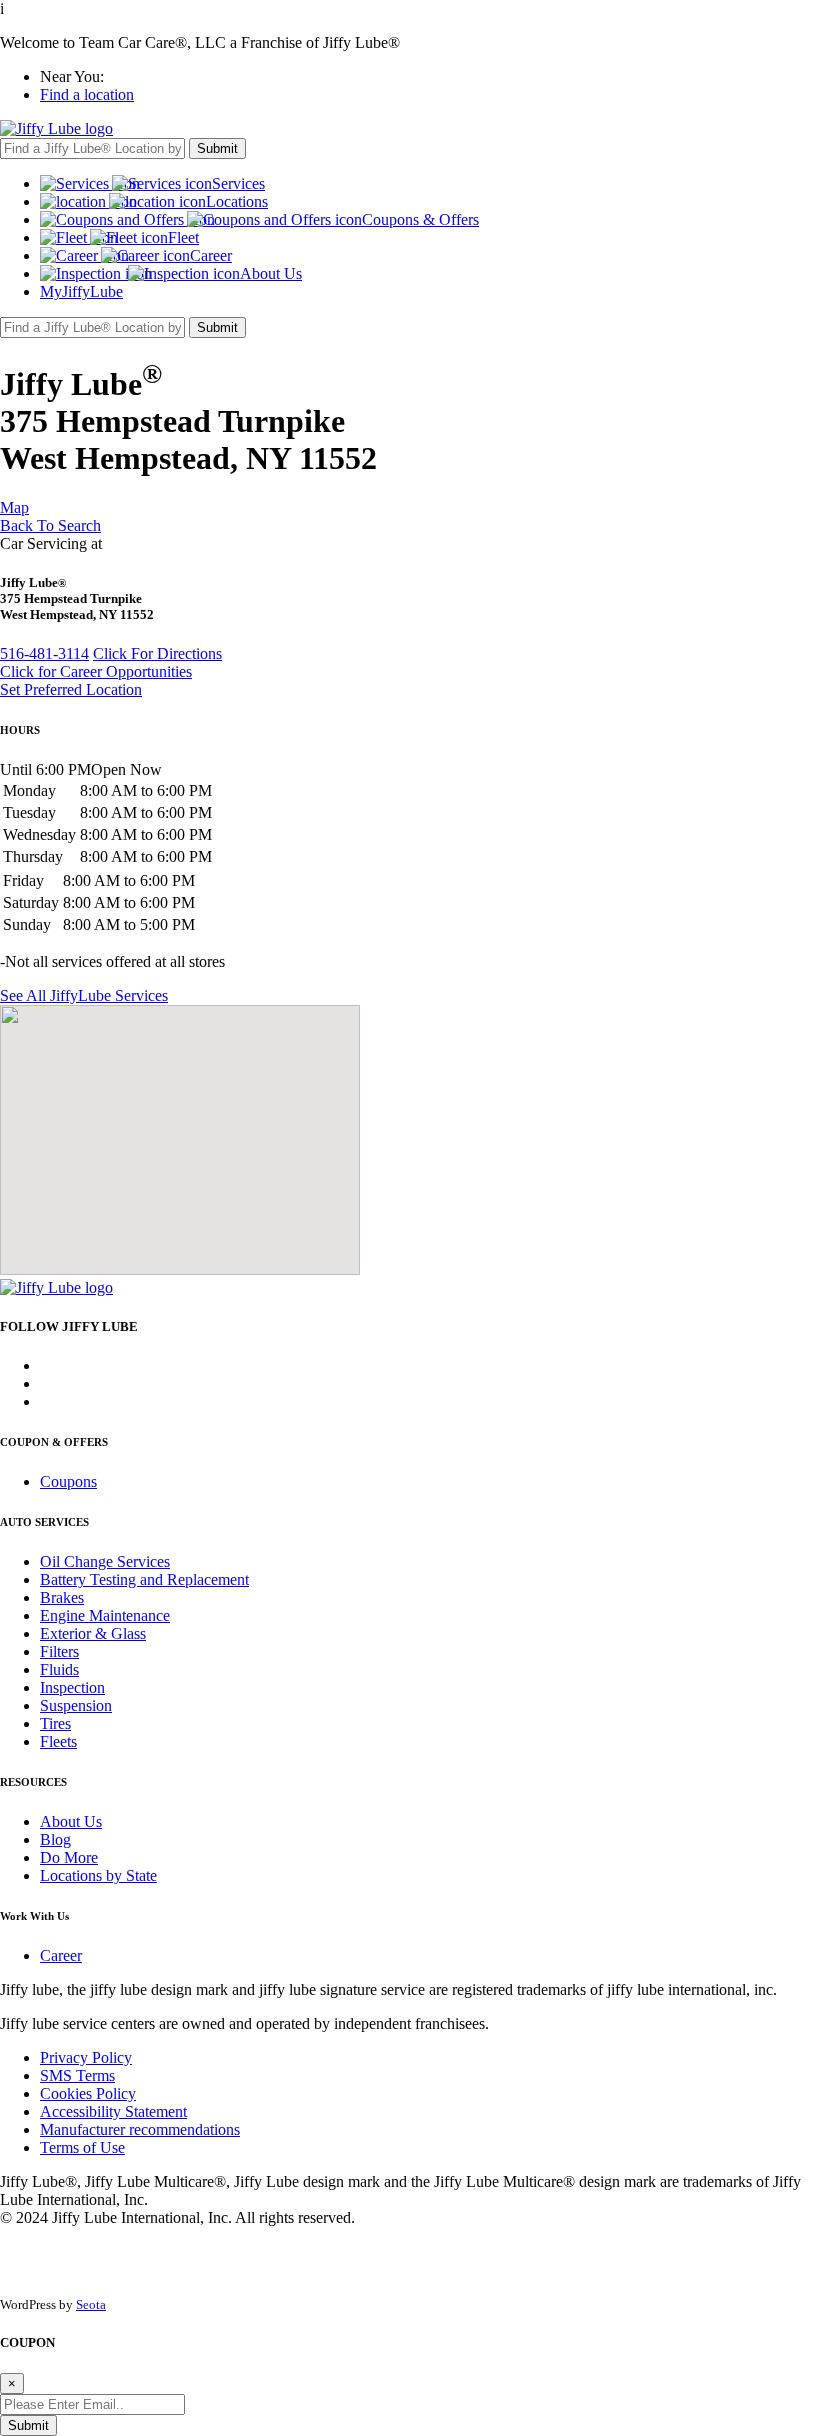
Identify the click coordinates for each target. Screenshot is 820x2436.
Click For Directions (157, 653)
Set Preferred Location (71, 689)
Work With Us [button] (34, 1916)
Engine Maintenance (105, 1615)
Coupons (68, 1481)
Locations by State (98, 1875)
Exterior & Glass (93, 1633)
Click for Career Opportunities (96, 671)
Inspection (72, 1687)
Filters (59, 1651)
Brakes (62, 1597)
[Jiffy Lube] (56, 128)
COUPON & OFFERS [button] (54, 1442)
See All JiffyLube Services (84, 995)
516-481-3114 (44, 653)
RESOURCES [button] (33, 1782)
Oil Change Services (105, 1561)
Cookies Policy (88, 2093)
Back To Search (50, 525)
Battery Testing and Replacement (144, 1579)
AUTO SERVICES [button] (44, 1522)
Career (61, 1955)
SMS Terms (77, 2075)
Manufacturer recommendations (140, 2129)
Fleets (58, 1741)
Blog (55, 1839)
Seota (91, 2304)
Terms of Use (82, 2147)
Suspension (76, 1705)
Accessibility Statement (113, 2111)
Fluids (59, 1669)
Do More (69, 1857)
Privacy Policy (86, 2057)
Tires (55, 1723)
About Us (71, 1821)
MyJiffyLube (81, 291)
